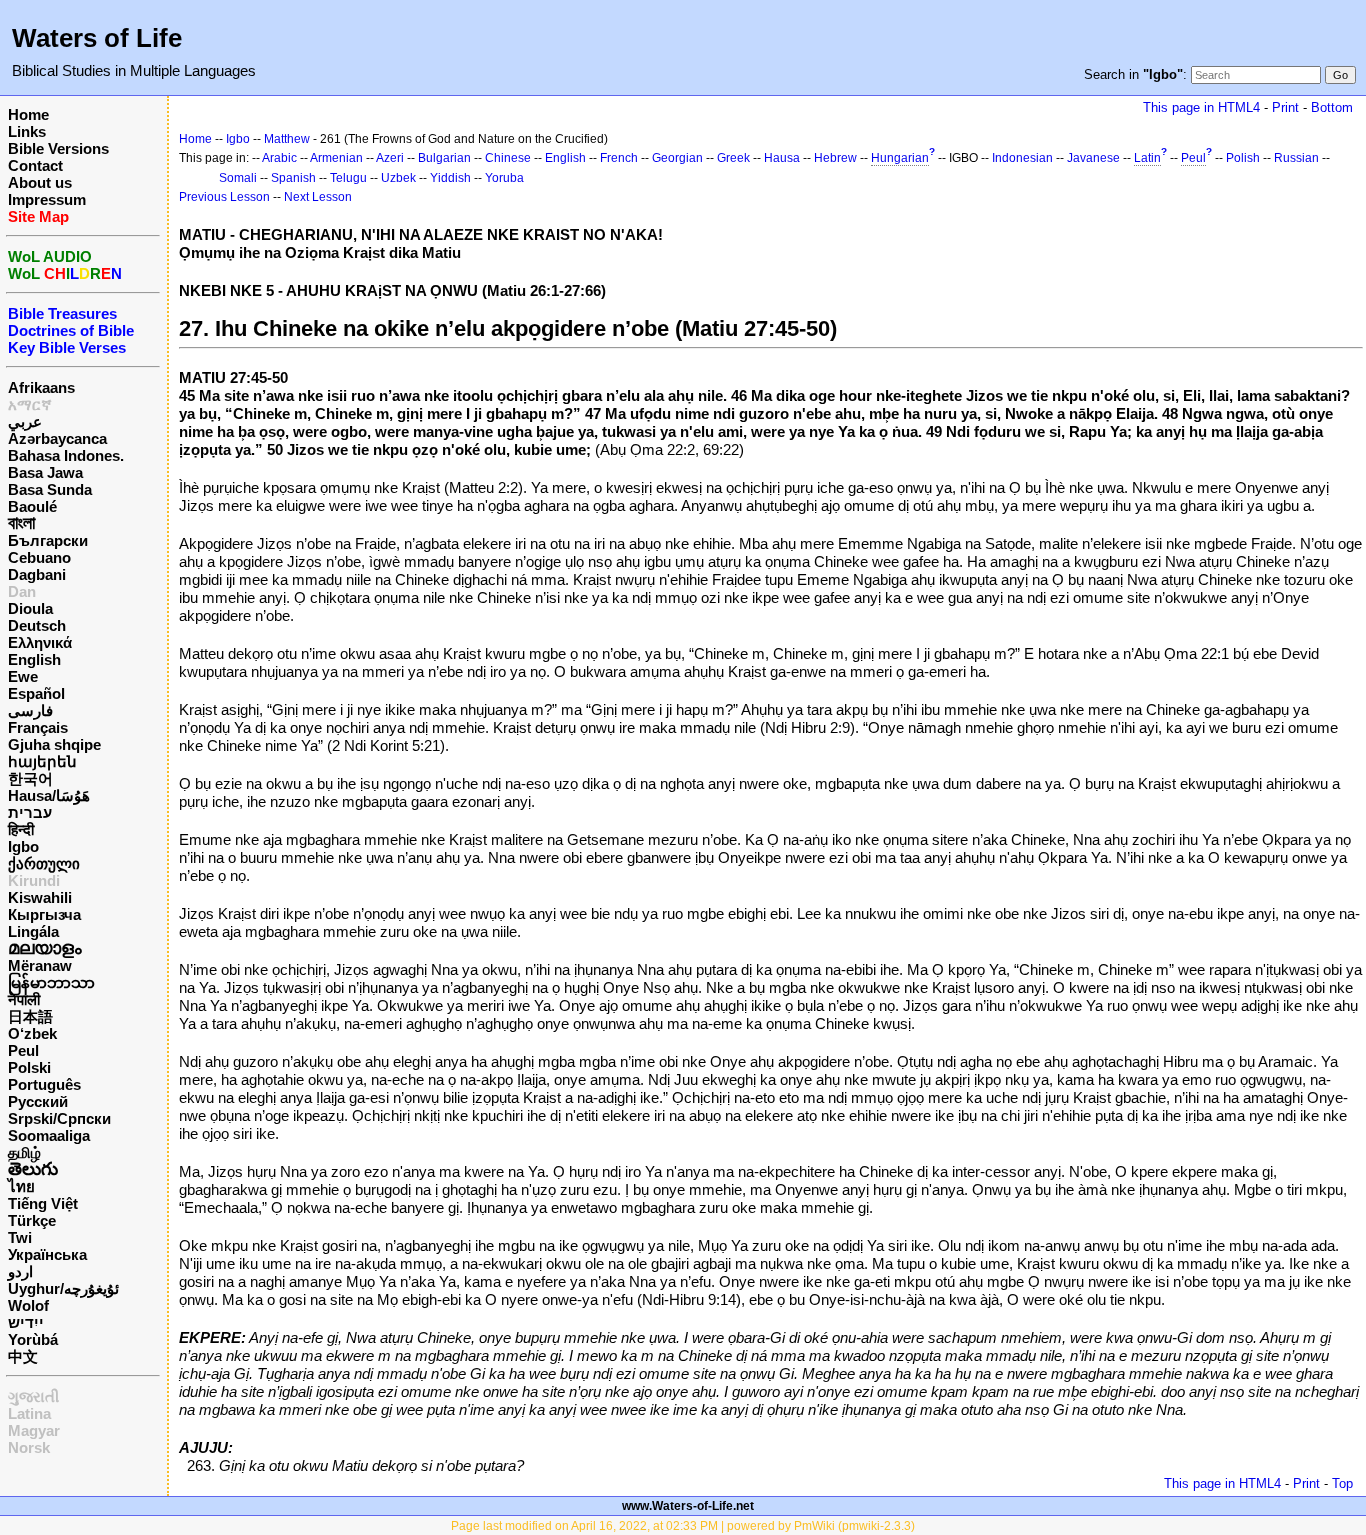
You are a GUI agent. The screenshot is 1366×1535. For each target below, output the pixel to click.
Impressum (47, 199)
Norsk (29, 1447)
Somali (238, 178)
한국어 (30, 778)
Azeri (390, 158)
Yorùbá (33, 1339)
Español (36, 693)
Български (48, 540)
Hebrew (835, 158)
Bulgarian (444, 158)
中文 (23, 1356)
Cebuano (39, 557)
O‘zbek (32, 1033)
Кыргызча (44, 914)
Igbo (23, 846)
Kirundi (34, 880)
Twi (20, 1237)
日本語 (30, 1016)
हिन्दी (21, 829)
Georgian (677, 158)
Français (38, 727)
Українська (47, 1254)
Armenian (336, 158)
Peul (23, 1050)
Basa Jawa (45, 472)
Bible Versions (58, 148)
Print (1285, 107)
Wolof (28, 1305)
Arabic (279, 158)
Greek (733, 158)
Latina (29, 1413)
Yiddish (450, 178)
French (619, 158)
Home (28, 114)
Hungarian (900, 158)
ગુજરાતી (33, 1396)
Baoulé (32, 506)
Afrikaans (41, 387)
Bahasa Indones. (66, 455)
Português (44, 1084)
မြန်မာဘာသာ (51, 982)
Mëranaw (40, 965)
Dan (22, 591)
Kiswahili (40, 897)
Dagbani (37, 574)
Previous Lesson (224, 197)
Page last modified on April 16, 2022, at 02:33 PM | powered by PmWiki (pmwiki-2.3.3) (683, 1526)
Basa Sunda (50, 489)
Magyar (34, 1430)
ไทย (21, 1186)
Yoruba (504, 178)
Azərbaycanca (57, 438)
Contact (35, 165)
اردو (20, 1271)
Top (1342, 1483)
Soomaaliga (49, 1135)
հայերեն (42, 761)
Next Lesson (318, 197)
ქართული (44, 863)
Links (27, 131)
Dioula (30, 608)
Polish (1243, 158)
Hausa (782, 158)
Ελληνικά (40, 642)
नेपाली (24, 999)
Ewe (23, 676)
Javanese (1093, 158)
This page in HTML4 (1201, 107)
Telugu (348, 178)
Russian (1296, 158)
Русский (38, 1101)
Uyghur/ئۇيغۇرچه (63, 1288)
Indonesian (1022, 158)
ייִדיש (26, 1322)
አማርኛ (30, 404)
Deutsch (37, 625)
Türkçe (32, 1220)
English (34, 659)
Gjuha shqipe (54, 744)
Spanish (293, 178)
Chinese (508, 158)
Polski (29, 1067)
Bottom (1332, 107)
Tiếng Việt (43, 1203)
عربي (25, 421)
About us (40, 182)
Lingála (33, 931)
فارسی (30, 710)
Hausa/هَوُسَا (49, 795)
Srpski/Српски (59, 1118)
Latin (1147, 158)
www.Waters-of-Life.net (688, 1506)
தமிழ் (24, 1152)
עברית (30, 812)
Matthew (287, 139)
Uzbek (398, 178)
